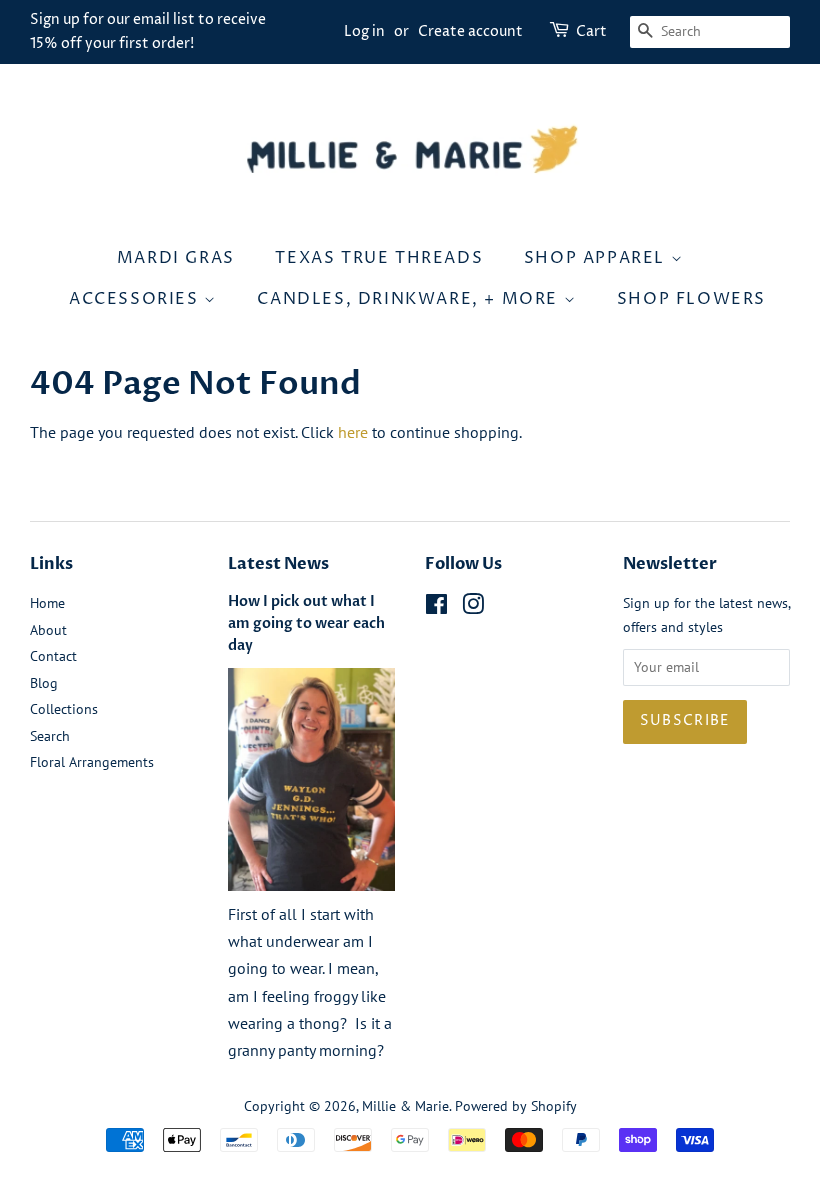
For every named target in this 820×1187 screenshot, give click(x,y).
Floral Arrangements (92, 762)
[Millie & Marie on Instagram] (473, 608)
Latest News (278, 564)
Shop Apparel (597, 258)
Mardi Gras (176, 258)
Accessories (136, 299)
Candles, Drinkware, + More (410, 299)
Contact (53, 656)
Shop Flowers (691, 299)
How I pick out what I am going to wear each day (306, 624)
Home (47, 603)
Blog (44, 683)
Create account (470, 31)
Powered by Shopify (516, 1106)
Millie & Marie (405, 1106)
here (353, 432)
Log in (364, 31)
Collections (64, 709)
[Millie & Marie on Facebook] (436, 608)
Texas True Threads (379, 258)
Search (50, 736)
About (48, 630)
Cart (591, 31)
